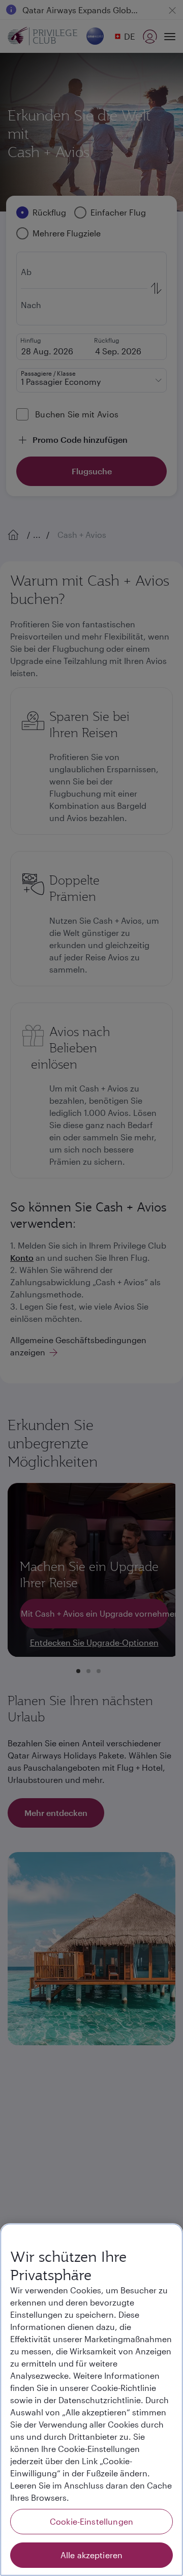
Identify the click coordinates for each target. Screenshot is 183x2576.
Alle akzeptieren (92, 2555)
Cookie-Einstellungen (91, 2521)
